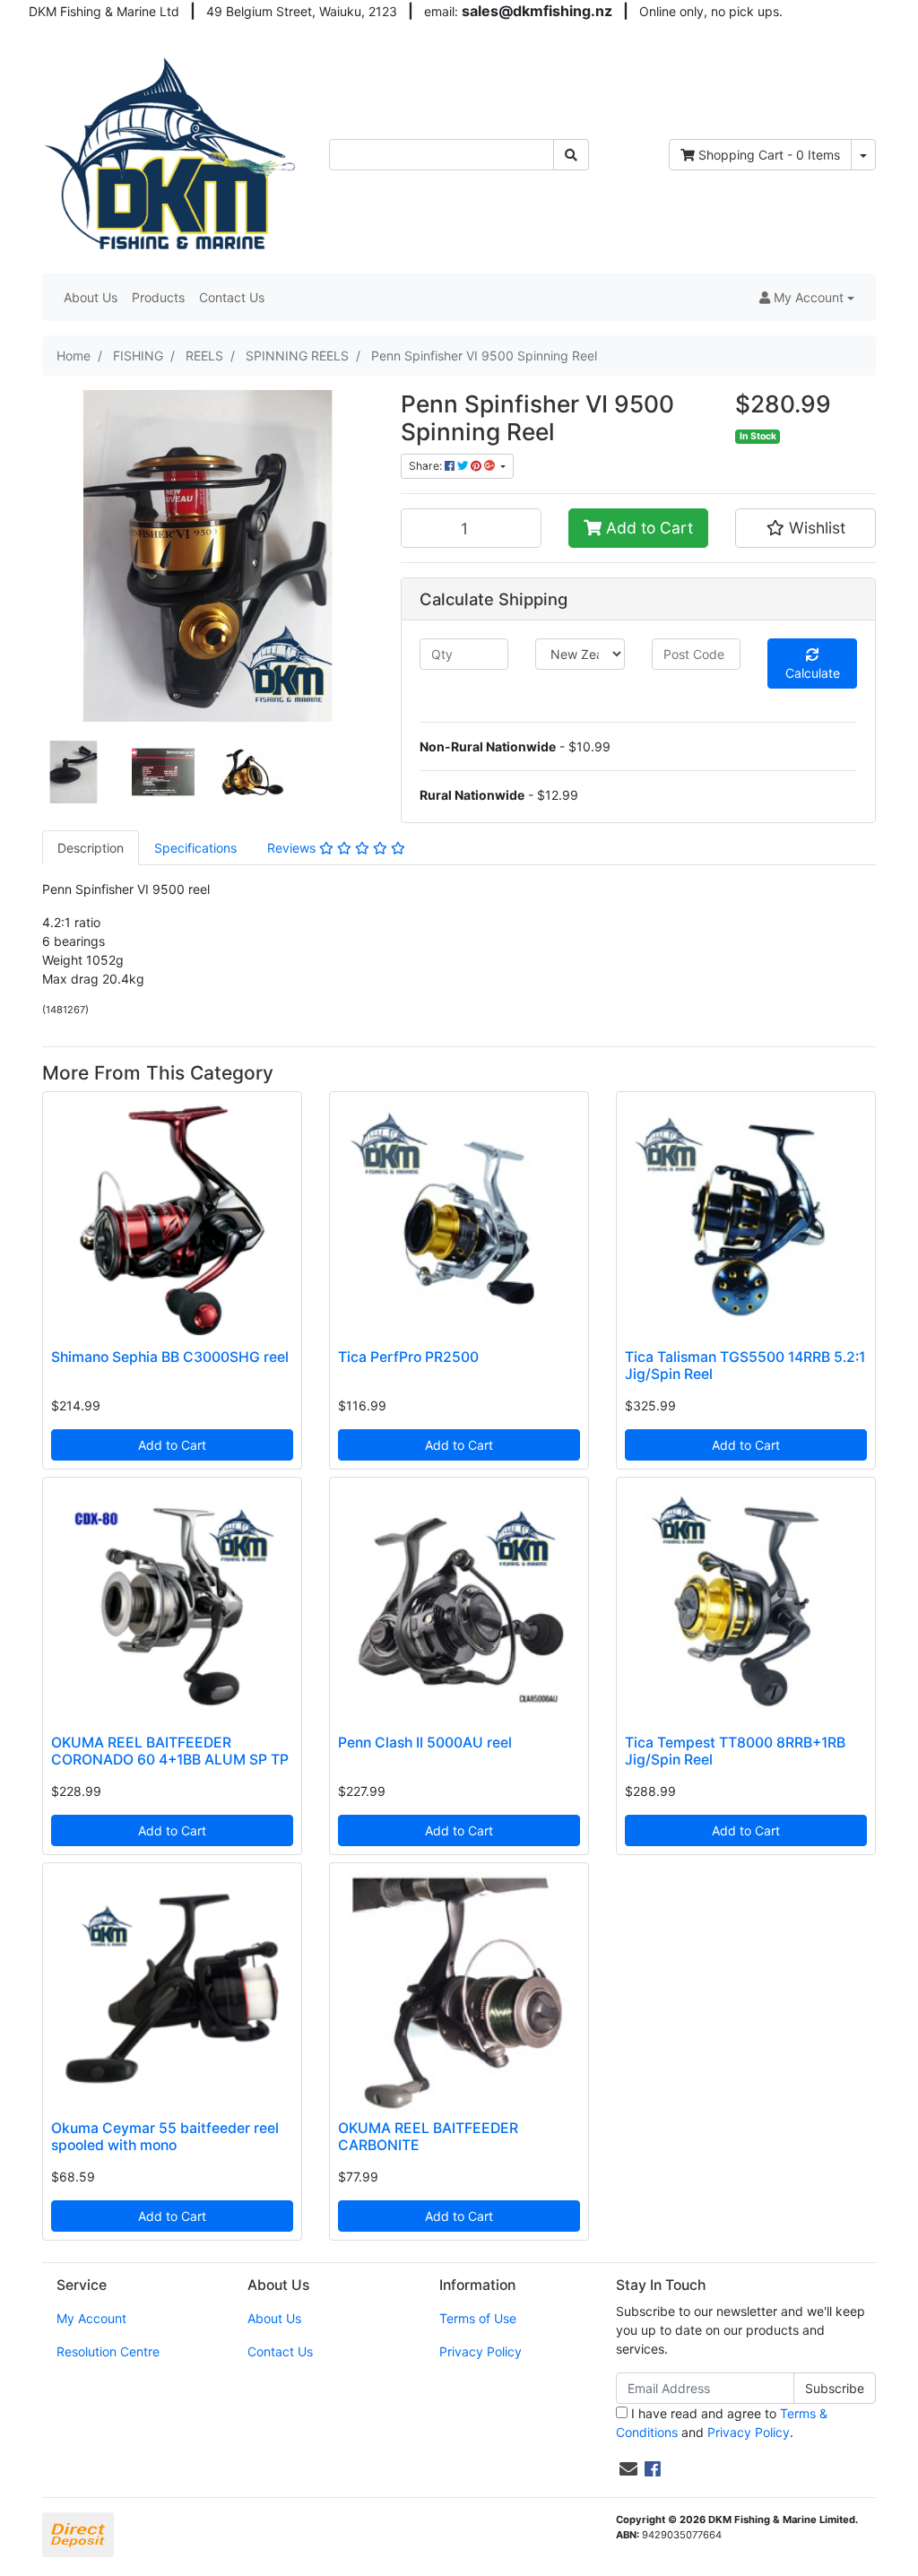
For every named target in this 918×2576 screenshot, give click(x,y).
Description (91, 848)
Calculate (813, 673)
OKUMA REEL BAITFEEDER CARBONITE (428, 2137)
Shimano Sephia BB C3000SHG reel (170, 1357)
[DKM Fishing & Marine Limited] (172, 153)
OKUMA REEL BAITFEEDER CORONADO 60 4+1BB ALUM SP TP (170, 1751)
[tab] (91, 848)
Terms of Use (478, 2318)
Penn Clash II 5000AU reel (425, 1743)
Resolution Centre (108, 2351)
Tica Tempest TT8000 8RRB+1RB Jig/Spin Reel (735, 1751)
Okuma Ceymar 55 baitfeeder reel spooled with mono (165, 2137)
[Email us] (628, 2469)
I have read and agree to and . (722, 2423)
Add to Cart (647, 528)
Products (158, 297)
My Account (91, 2318)
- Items (769, 155)
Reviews (293, 848)
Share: (427, 466)
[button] (807, 297)
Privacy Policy (481, 2351)
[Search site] (571, 155)
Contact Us (232, 297)
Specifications (195, 848)
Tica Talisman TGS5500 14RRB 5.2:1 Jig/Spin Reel (745, 1366)
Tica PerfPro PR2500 (408, 1357)
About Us (91, 297)
